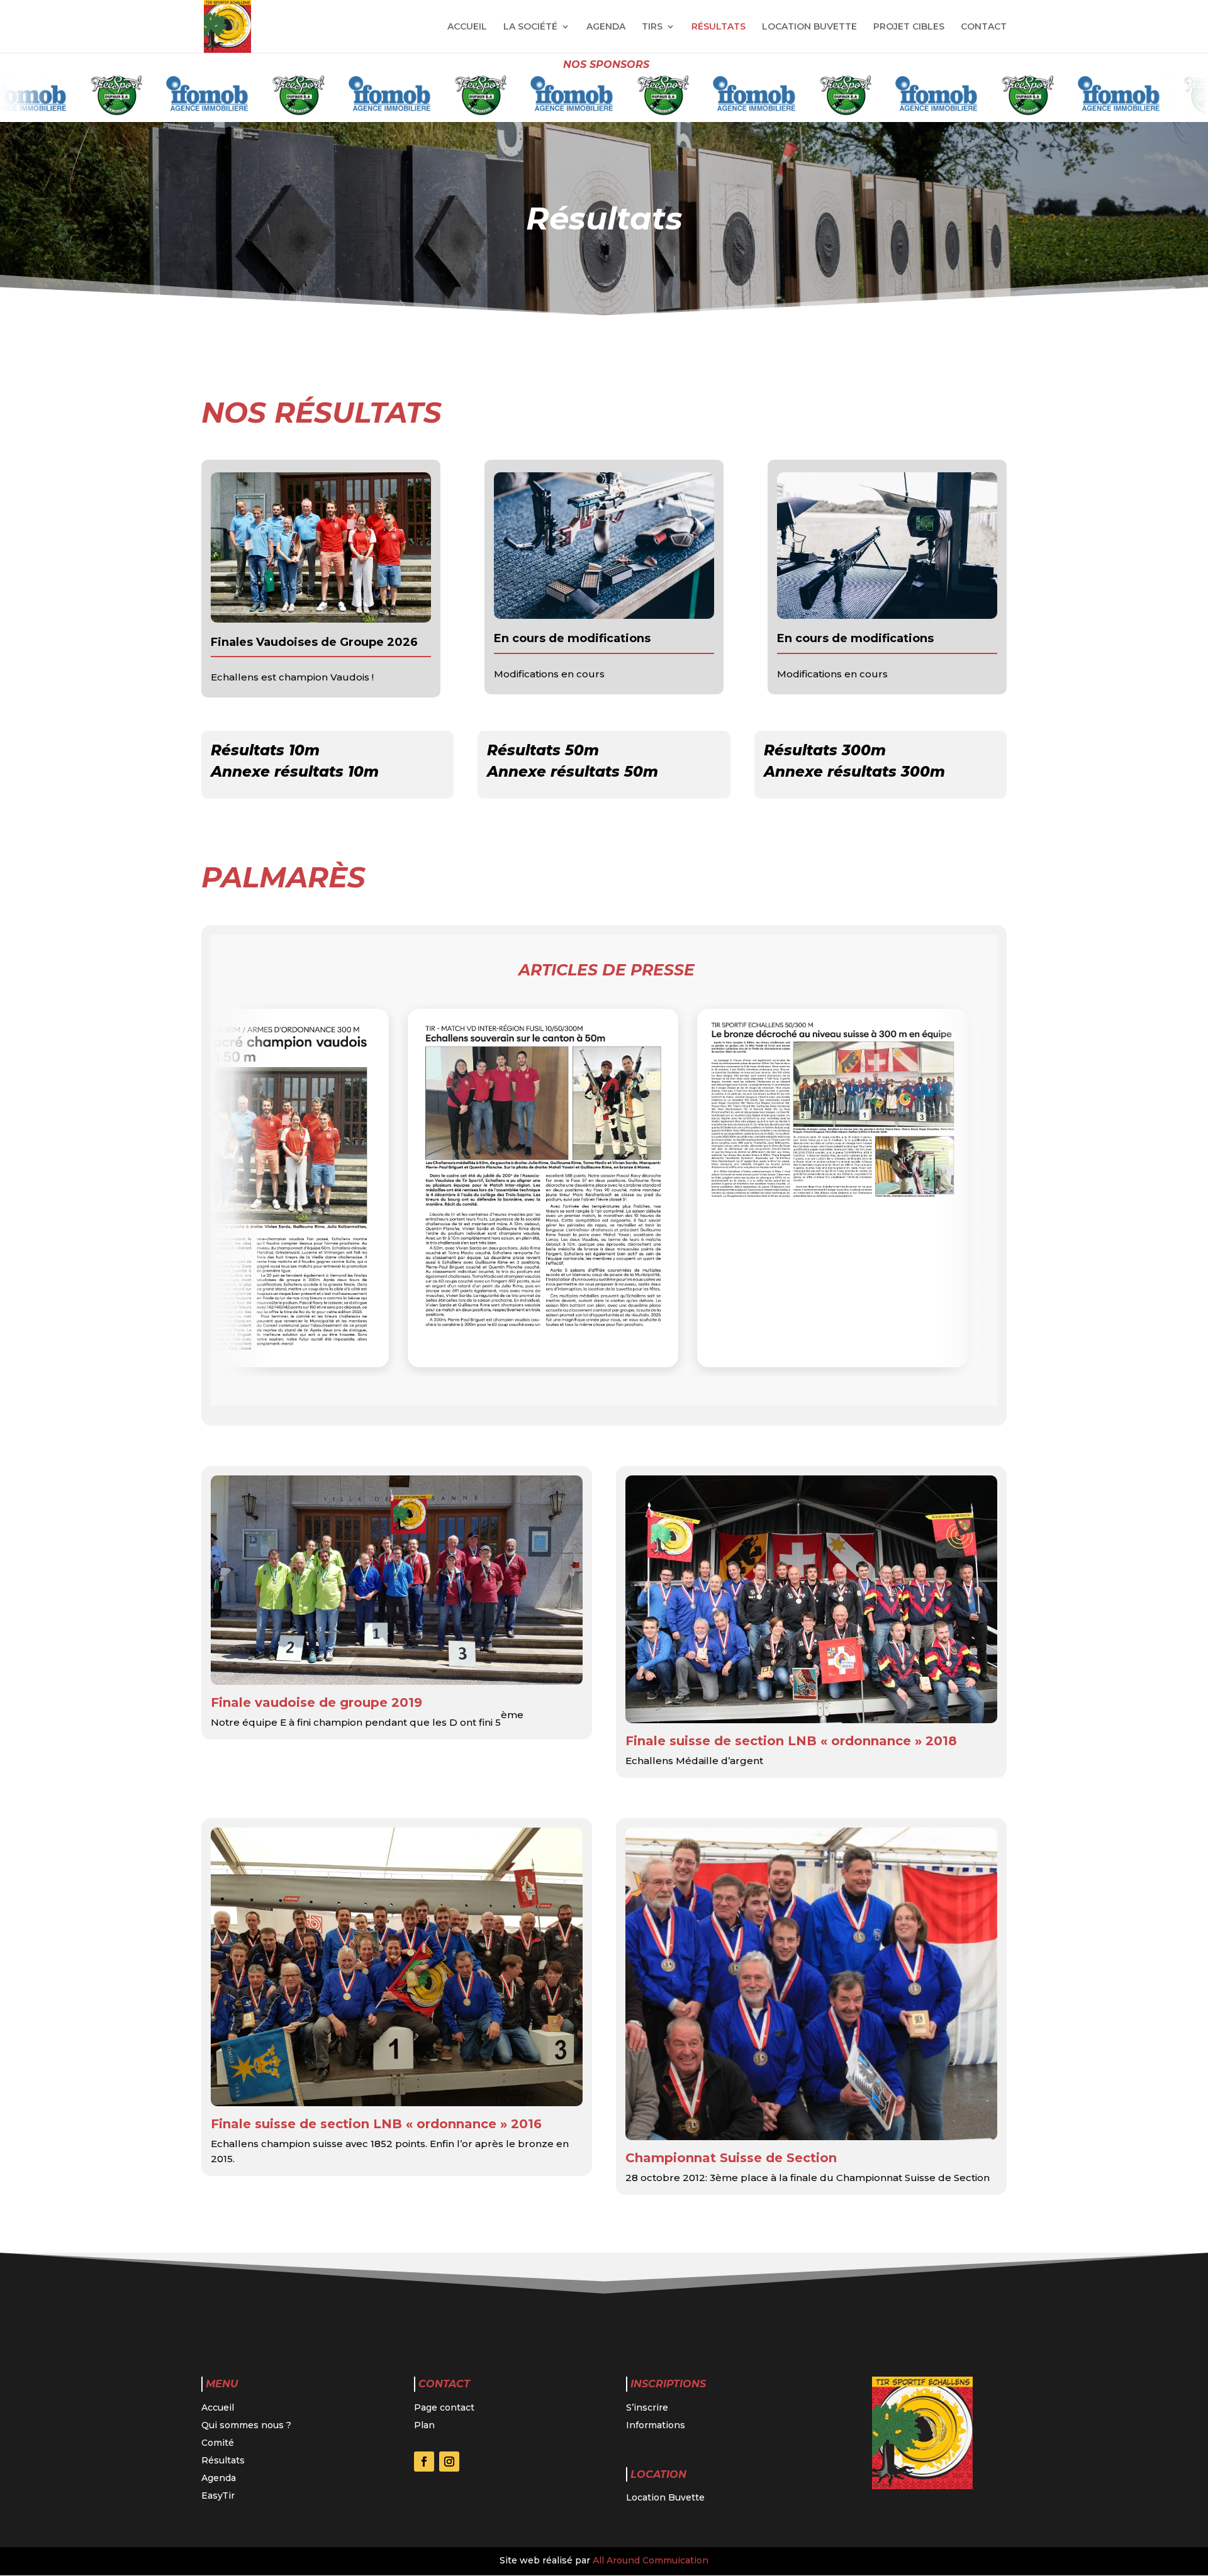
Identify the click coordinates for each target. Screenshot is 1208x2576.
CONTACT (984, 27)
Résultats (223, 2460)
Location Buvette (665, 2497)
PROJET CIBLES (909, 27)
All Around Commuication (651, 2560)
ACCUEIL (467, 27)
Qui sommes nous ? (246, 2425)
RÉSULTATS (719, 27)
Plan (424, 2425)
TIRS (652, 27)
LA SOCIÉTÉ (530, 27)
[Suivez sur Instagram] (449, 2462)
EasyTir (218, 2495)
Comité (218, 2443)
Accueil (218, 2407)
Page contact (444, 2407)
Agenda (219, 2478)
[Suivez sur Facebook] (424, 2462)
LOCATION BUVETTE (809, 27)
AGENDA (606, 27)
